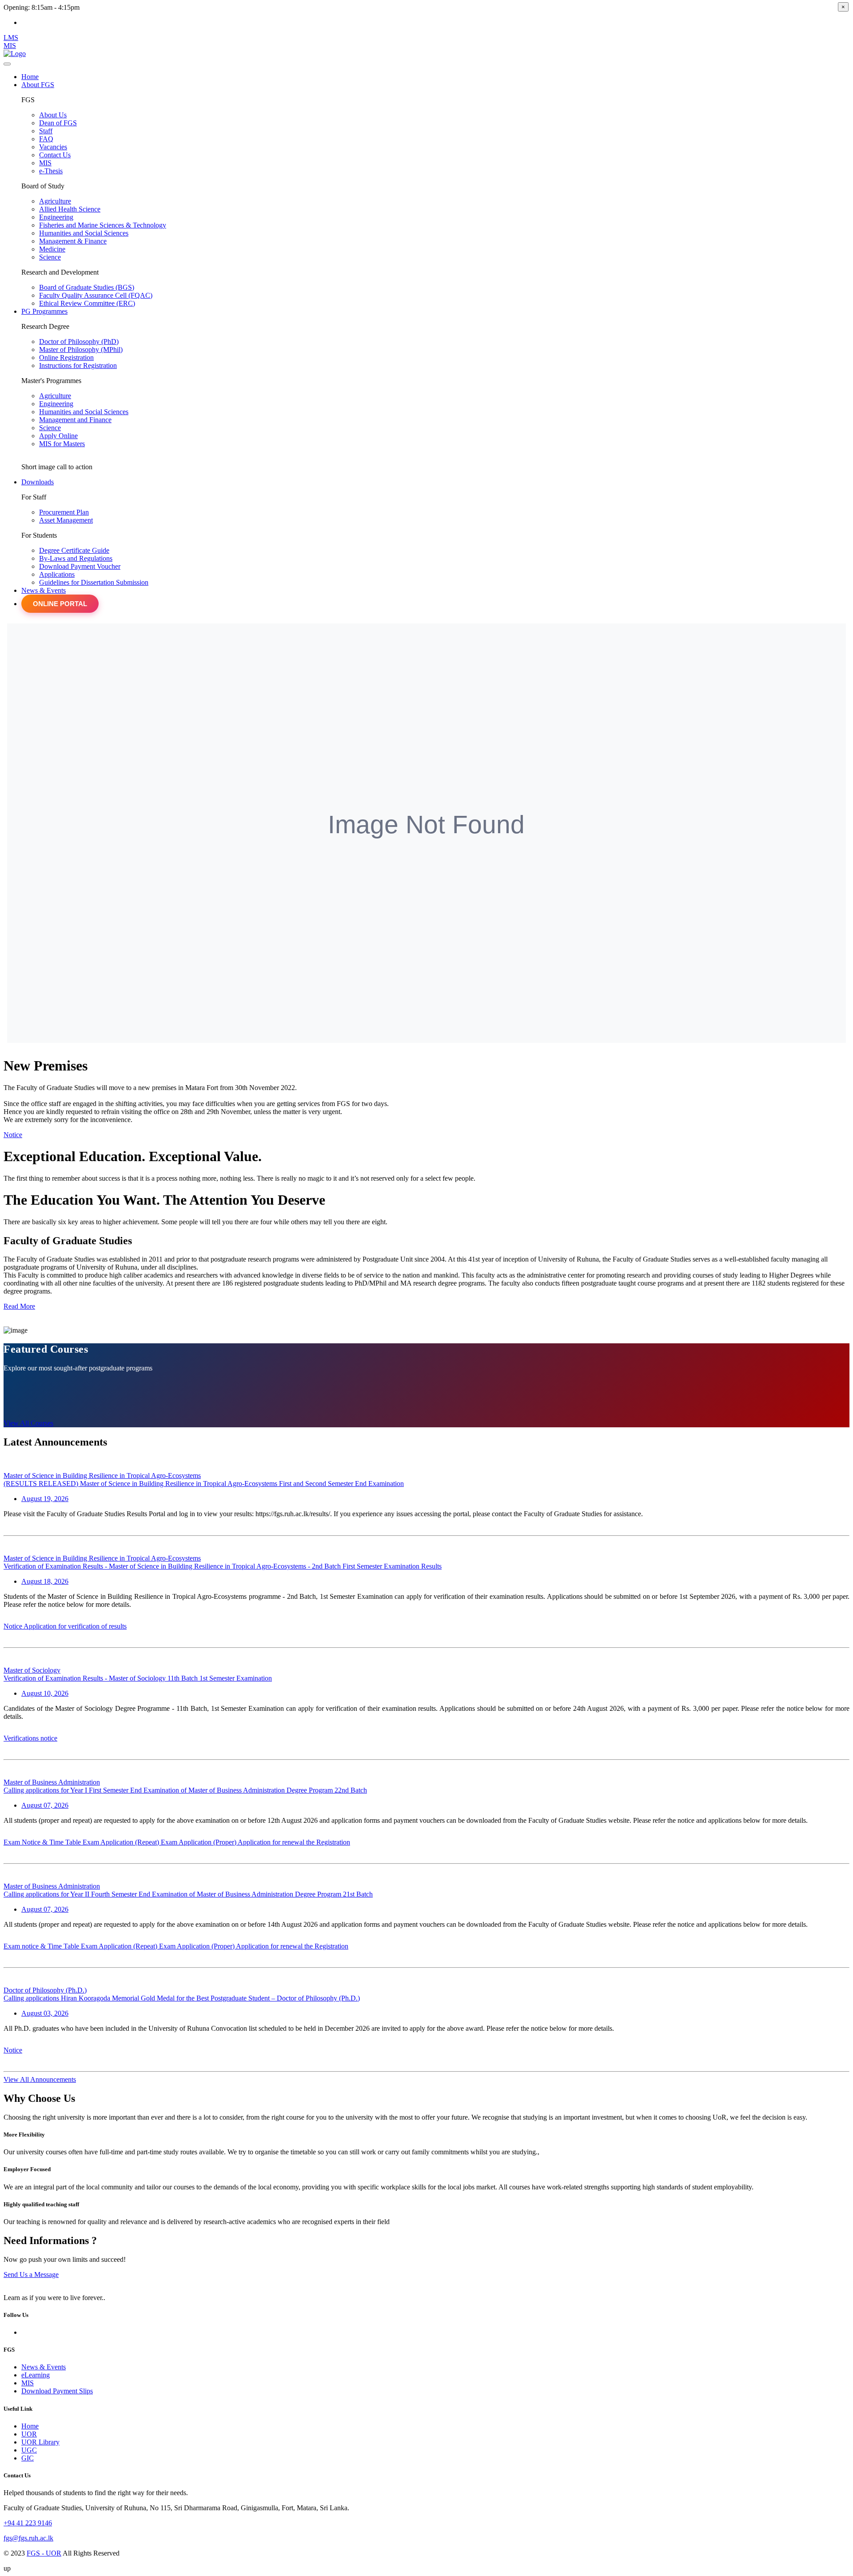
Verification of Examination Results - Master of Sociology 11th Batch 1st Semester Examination (138, 1678)
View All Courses (28, 1423)
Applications (57, 574)
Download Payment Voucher (80, 566)
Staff (46, 131)
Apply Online (58, 436)
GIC (28, 2458)
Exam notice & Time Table (42, 1946)
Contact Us (55, 155)
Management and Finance (75, 420)
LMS (11, 38)
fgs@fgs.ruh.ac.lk (28, 2538)
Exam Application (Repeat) (122, 1842)
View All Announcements (40, 2079)
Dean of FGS (58, 123)
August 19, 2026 (45, 1499)
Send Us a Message (31, 2274)
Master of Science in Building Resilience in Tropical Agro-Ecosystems (102, 1476)
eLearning (36, 2375)
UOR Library (40, 2442)
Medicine (52, 249)
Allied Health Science (70, 209)
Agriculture (55, 201)
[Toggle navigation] (7, 64)
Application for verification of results (75, 1626)
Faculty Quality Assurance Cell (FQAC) (96, 295)
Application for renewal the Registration (294, 1842)
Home (30, 2426)
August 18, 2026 (45, 1581)
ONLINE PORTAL (60, 604)
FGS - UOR (44, 2553)
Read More (19, 1306)
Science (50, 257)
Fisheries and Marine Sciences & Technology (103, 225)
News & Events (44, 590)
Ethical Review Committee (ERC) (87, 303)
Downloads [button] (38, 482)
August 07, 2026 (45, 1805)
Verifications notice (30, 1738)
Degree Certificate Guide (74, 550)
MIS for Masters (62, 444)
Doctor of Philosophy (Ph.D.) (45, 1990)
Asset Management (66, 520)
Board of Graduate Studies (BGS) (87, 287)
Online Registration (66, 357)
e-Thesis (51, 171)
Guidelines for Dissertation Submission (94, 582)
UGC (29, 2450)
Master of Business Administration (52, 1782)
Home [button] (30, 77)
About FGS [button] (38, 85)
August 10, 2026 (45, 1693)
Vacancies (53, 147)
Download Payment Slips (57, 2391)
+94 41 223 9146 (28, 2523)
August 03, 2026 (45, 2013)
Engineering (56, 217)
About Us (53, 115)
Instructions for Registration (78, 365)
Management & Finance (73, 241)
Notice (13, 1135)
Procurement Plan (64, 512)
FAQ (46, 139)
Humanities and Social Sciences (84, 233)
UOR (29, 2434)
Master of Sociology (32, 1670)
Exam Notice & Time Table (43, 1842)
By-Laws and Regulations (76, 558)
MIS (10, 46)
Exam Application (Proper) (199, 1842)
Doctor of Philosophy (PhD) (79, 341)
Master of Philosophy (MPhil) (81, 349)
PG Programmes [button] (44, 311)
